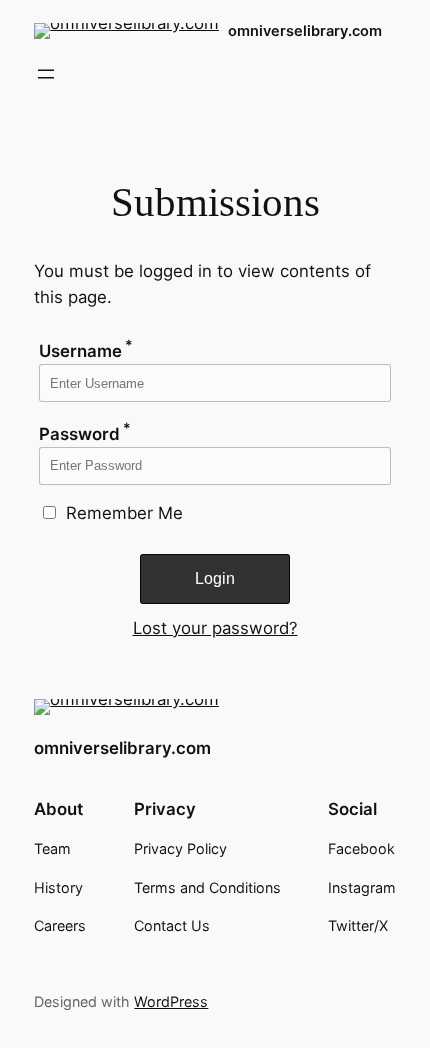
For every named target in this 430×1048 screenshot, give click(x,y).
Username (86, 351)
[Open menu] (46, 74)
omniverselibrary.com (305, 31)
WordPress (171, 1001)
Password (85, 434)
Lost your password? (215, 628)
